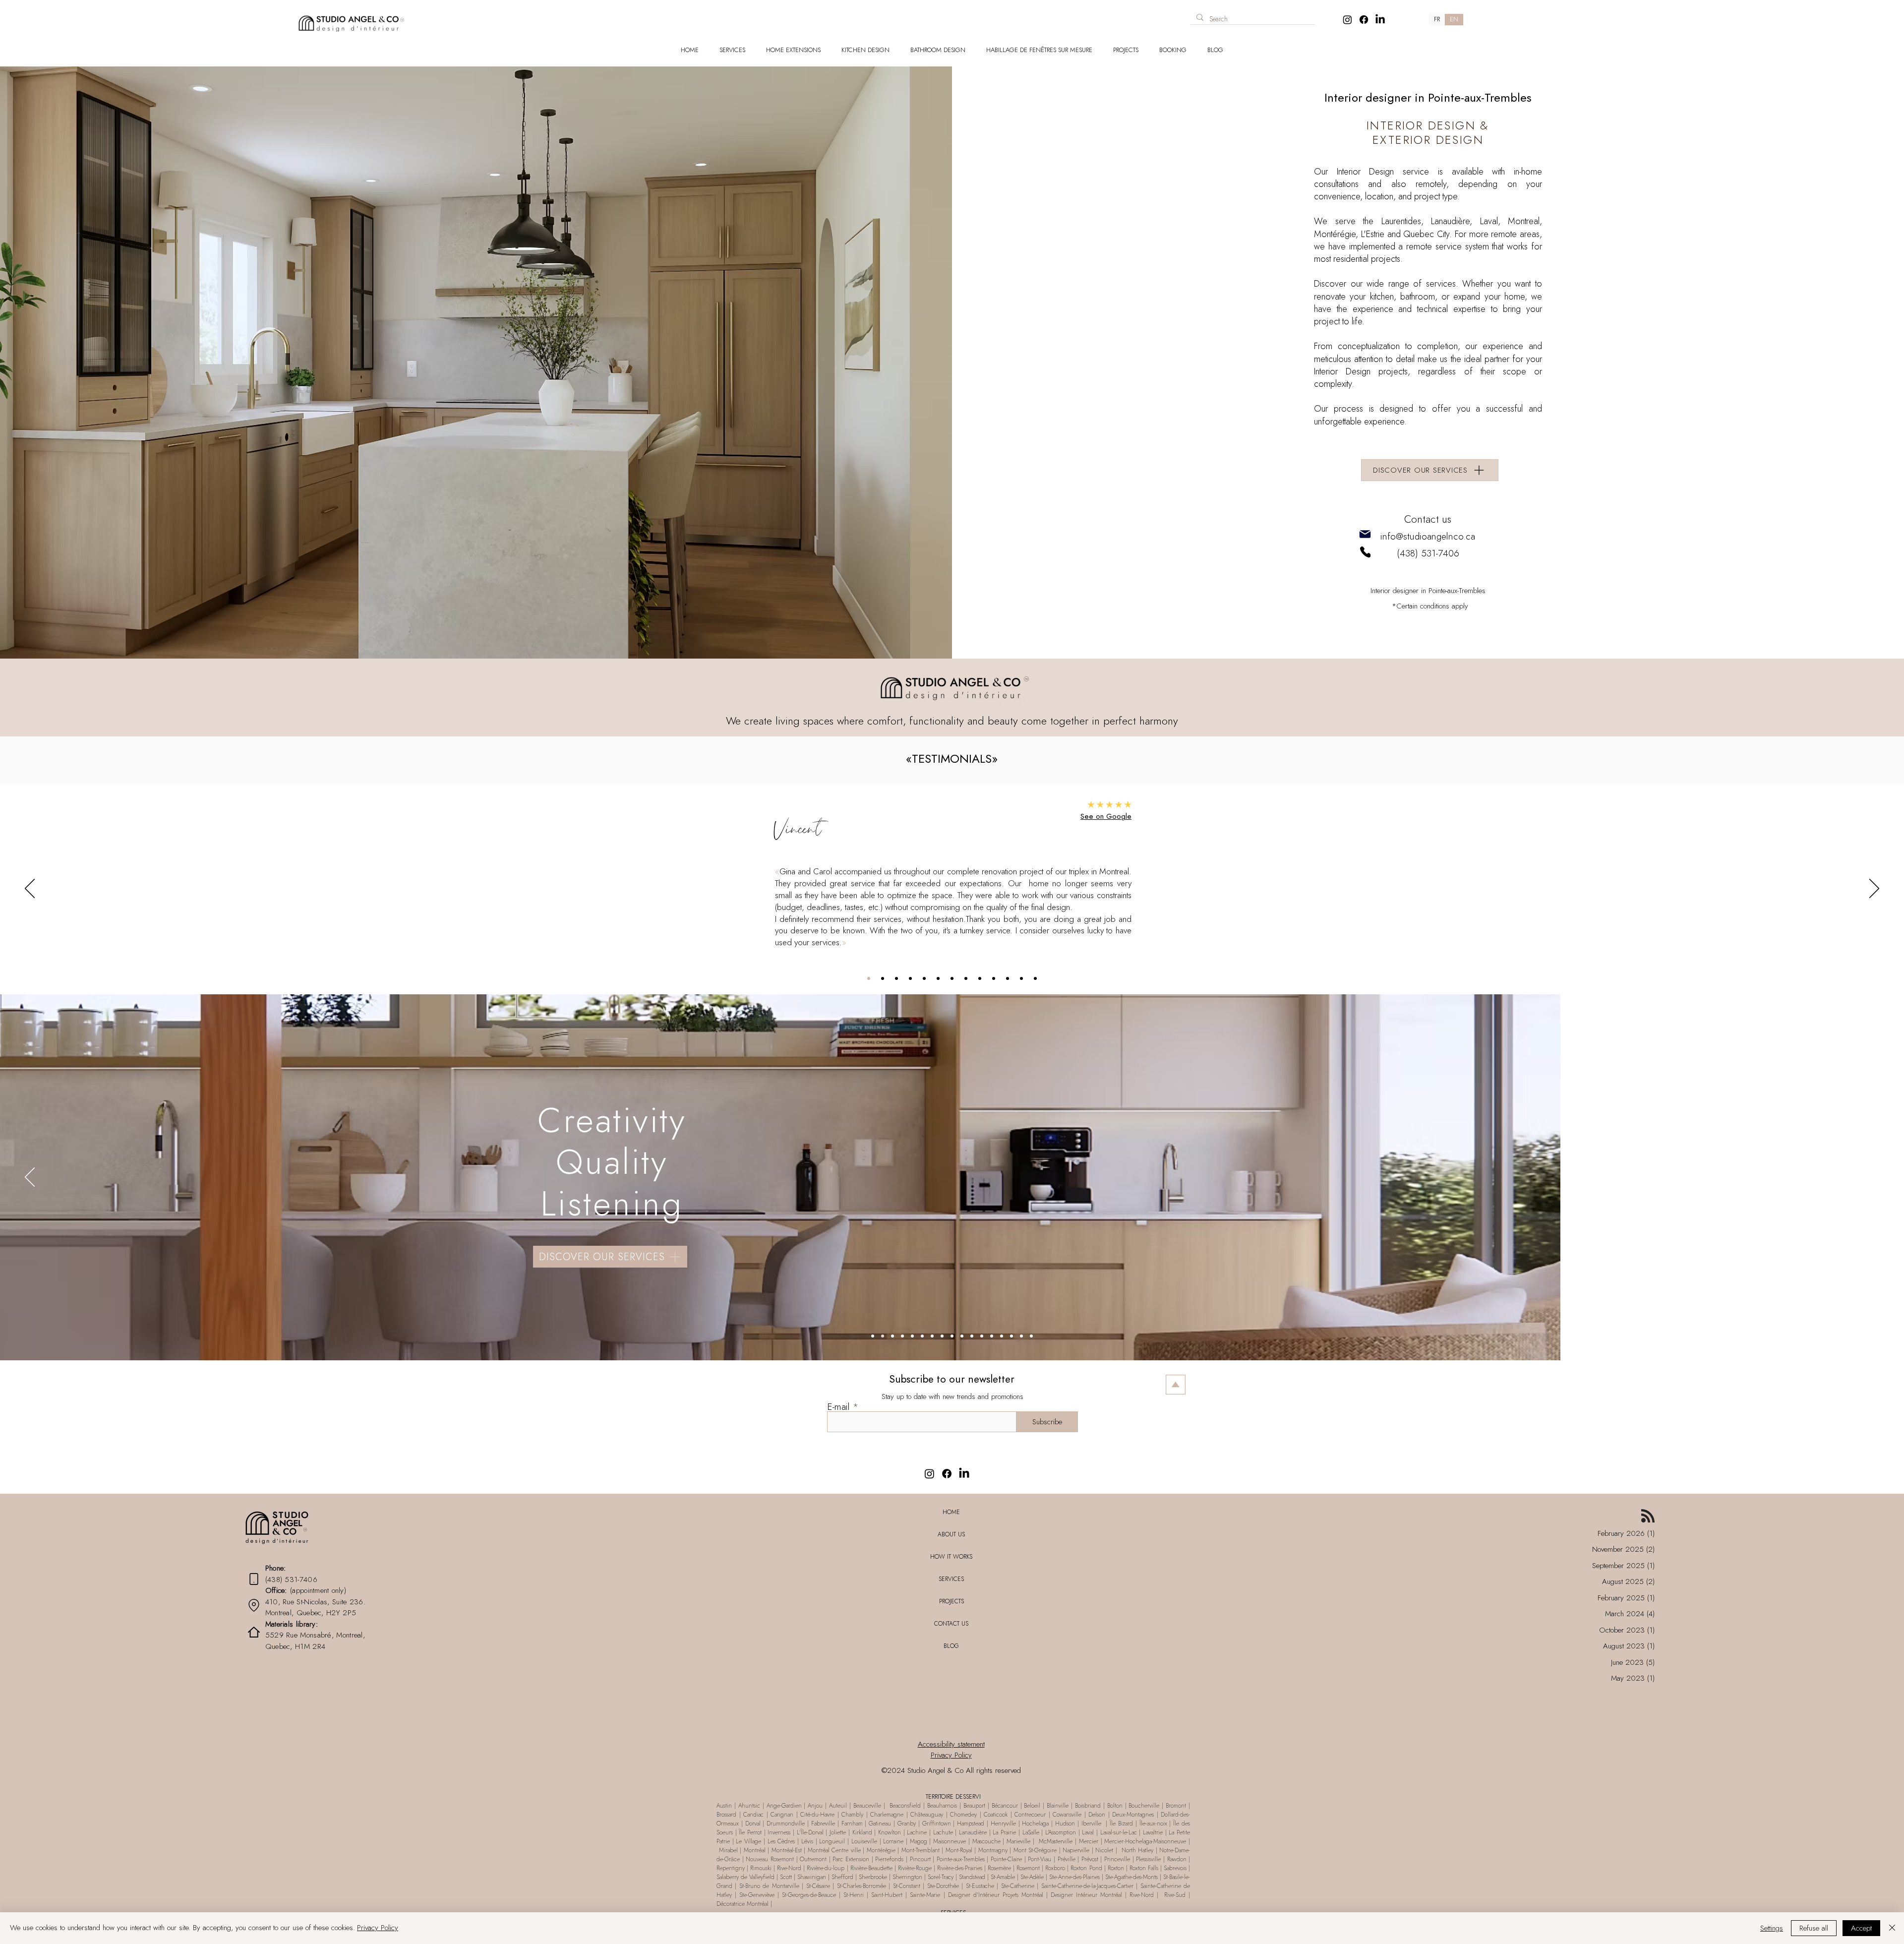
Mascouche (986, 1841)
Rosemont (1029, 1868)
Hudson (1065, 1823)
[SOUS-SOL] (972, 1336)
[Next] (1874, 889)
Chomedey (963, 1815)
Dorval (753, 1823)
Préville (1067, 1859)
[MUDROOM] (912, 1336)
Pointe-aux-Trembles (961, 1859)
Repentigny (731, 1868)
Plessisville (1148, 1859)
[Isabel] (1035, 978)
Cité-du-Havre (817, 1815)
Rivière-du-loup (826, 1868)
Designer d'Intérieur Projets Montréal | (999, 1895)
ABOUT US (951, 1534)
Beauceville (867, 1806)
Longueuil (833, 1841)
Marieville (1018, 1841)
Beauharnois (942, 1806)
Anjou (815, 1806)
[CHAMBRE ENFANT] (962, 1336)
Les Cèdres (781, 1841)
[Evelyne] (938, 978)
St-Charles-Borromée (862, 1886)
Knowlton (890, 1832)
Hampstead (971, 1823)
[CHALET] (1021, 1336)
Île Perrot (750, 1832)
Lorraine (893, 1841)
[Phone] (1365, 552)
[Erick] (952, 978)
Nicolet (1105, 1850)
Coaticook (997, 1815)
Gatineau (881, 1823)
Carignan (783, 1815)
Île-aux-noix (1155, 1823)
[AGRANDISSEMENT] (1031, 1336)
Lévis (807, 1841)
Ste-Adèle (1032, 1877)
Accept (1861, 1928)
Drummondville (786, 1823)
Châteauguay (927, 1815)
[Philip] (1008, 978)
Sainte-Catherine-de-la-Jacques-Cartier (1087, 1886)
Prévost (1090, 1859)
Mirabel (728, 1850)
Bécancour (1006, 1806)
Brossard (726, 1815)
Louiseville (864, 1841)
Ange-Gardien (783, 1806)
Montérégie (882, 1850)
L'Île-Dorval (810, 1832)
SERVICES (951, 1579)
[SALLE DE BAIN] (892, 1336)
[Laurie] (924, 978)
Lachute (943, 1832)
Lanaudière (973, 1832)
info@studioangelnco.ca (1428, 536)
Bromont (1176, 1806)
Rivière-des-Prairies (960, 1868)
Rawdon (1178, 1859)
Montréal (756, 1850)
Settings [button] (1772, 1928)
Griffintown (937, 1823)
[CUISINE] (883, 1336)
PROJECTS (952, 1601)
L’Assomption (1061, 1832)
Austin (725, 1806)
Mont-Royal (958, 1850)
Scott (786, 1877)
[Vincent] (869, 978)
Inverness (779, 1832)
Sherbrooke (872, 1877)
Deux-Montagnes (1134, 1815)
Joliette (838, 1832)
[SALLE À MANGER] (932, 1336)
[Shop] (465, 16)
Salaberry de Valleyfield (746, 1877)
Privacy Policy (378, 1928)
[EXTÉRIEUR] (1002, 1336)
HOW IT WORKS (951, 1557)
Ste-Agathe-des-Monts (1131, 1877)
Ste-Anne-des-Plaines (1073, 1877)
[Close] (1892, 1928)
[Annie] (883, 978)
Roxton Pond (1086, 1868)
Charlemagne (887, 1815)
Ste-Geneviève (757, 1895)
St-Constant (908, 1886)
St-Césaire (818, 1886)
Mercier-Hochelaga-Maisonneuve (1145, 1841)
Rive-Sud (1175, 1895)
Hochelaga (1035, 1823)
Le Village (748, 1841)
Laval (1088, 1832)
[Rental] (254, 1606)
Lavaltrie (1154, 1832)
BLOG (951, 1646)
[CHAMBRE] (942, 1336)
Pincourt (922, 1859)
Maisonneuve (951, 1841)
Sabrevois (1175, 1868)
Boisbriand (1088, 1806)
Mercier (1089, 1841)
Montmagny (993, 1850)
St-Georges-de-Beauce (809, 1895)
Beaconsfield (904, 1806)
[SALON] (922, 1336)
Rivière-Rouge (915, 1868)
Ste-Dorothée (943, 1886)
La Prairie (1005, 1832)
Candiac (755, 1815)
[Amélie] (994, 978)
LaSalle (1031, 1832)
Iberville (1091, 1823)
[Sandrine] (1021, 978)
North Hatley (1138, 1850)
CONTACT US (951, 1624)
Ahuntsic (749, 1806)
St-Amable (1003, 1877)
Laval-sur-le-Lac (1119, 1832)
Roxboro (1055, 1868)
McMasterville (1055, 1841)
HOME (951, 1512)
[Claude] (980, 978)
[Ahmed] (966, 978)
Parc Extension (851, 1859)
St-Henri (854, 1895)
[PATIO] (1011, 1336)
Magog (919, 1841)
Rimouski (761, 1868)
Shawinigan (812, 1877)
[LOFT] (982, 1336)
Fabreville (824, 1823)
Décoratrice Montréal (744, 1904)
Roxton (1116, 1868)
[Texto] (873, 1336)
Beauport (976, 1806)
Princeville (1117, 1859)
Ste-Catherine (1019, 1886)
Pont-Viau (1039, 1859)
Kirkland (862, 1832)
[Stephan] (910, 978)
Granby (907, 1823)
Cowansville (1067, 1815)
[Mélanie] (896, 978)
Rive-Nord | (1145, 1895)
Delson (1097, 1815)
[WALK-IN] (952, 1336)
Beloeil (1032, 1806)
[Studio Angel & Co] (1347, 20)
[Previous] (30, 889)
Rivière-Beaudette (871, 1868)
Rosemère (999, 1868)
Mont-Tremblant (921, 1850)
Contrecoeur (1030, 1815)
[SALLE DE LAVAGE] (902, 1336)
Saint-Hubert (887, 1895)
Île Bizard (1121, 1823)
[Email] (1365, 534)
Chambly (852, 1815)
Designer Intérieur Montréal (1088, 1895)
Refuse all (1814, 1928)
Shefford (842, 1877)
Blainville (1056, 1806)
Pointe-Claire (1006, 1859)
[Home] (254, 1632)
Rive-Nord (790, 1868)
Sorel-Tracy (940, 1877)
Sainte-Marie (925, 1895)
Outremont (813, 1859)
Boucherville (1144, 1806)
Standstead (972, 1877)
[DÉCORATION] (992, 1336)
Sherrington (907, 1877)
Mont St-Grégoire (1035, 1850)
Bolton (1115, 1806)
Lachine (917, 1832)
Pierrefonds (889, 1859)
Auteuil (839, 1806)
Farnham (852, 1823)
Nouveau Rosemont (770, 1859)
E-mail (838, 1407)
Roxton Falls (1144, 1868)
